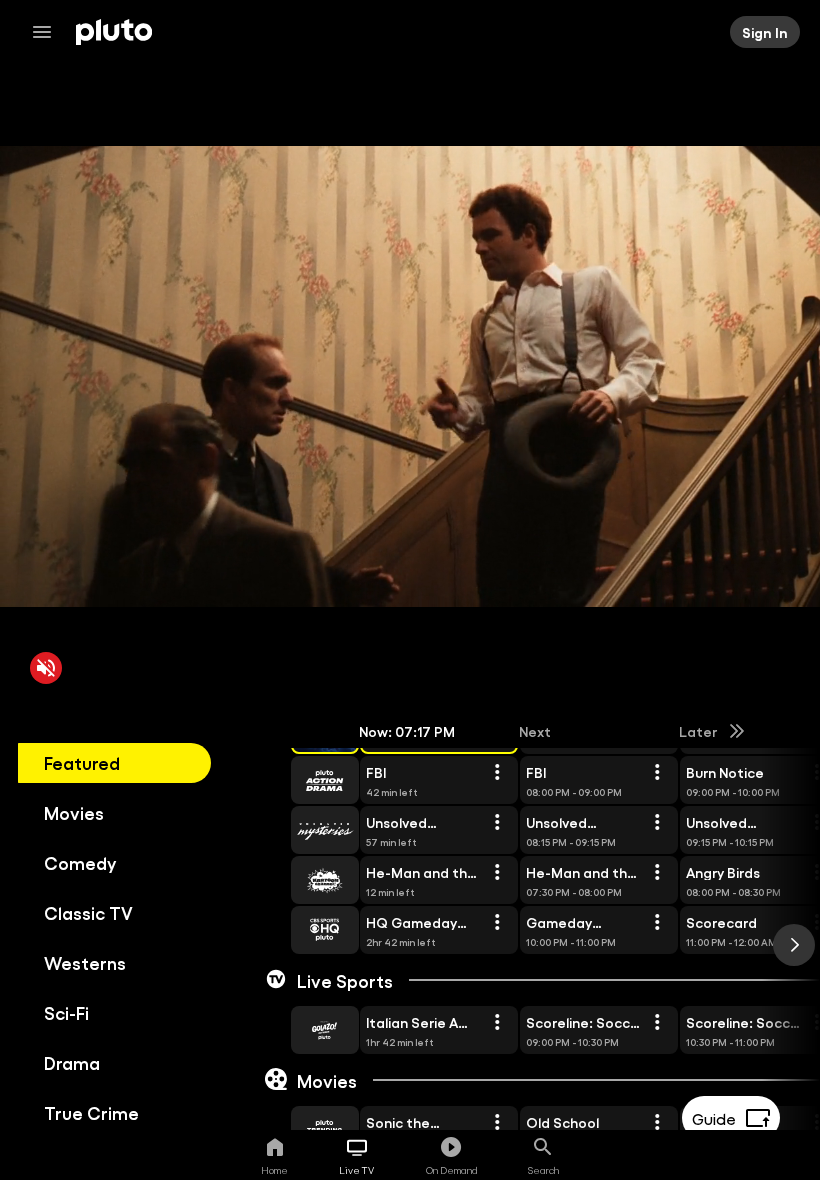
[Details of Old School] (657, 1123)
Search (543, 1170)
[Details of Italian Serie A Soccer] (497, 1023)
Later (698, 731)
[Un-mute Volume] (46, 668)
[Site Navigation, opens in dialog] (48, 32)
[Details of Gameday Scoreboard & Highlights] (657, 923)
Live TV (356, 1170)
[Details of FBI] (497, 773)
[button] (302, 780)
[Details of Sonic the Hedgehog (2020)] (497, 1123)
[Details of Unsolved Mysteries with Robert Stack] (497, 823)
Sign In (765, 32)
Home (274, 1170)
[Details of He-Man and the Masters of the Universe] (497, 873)
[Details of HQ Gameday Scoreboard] (497, 923)
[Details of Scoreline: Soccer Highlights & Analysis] (657, 1023)
